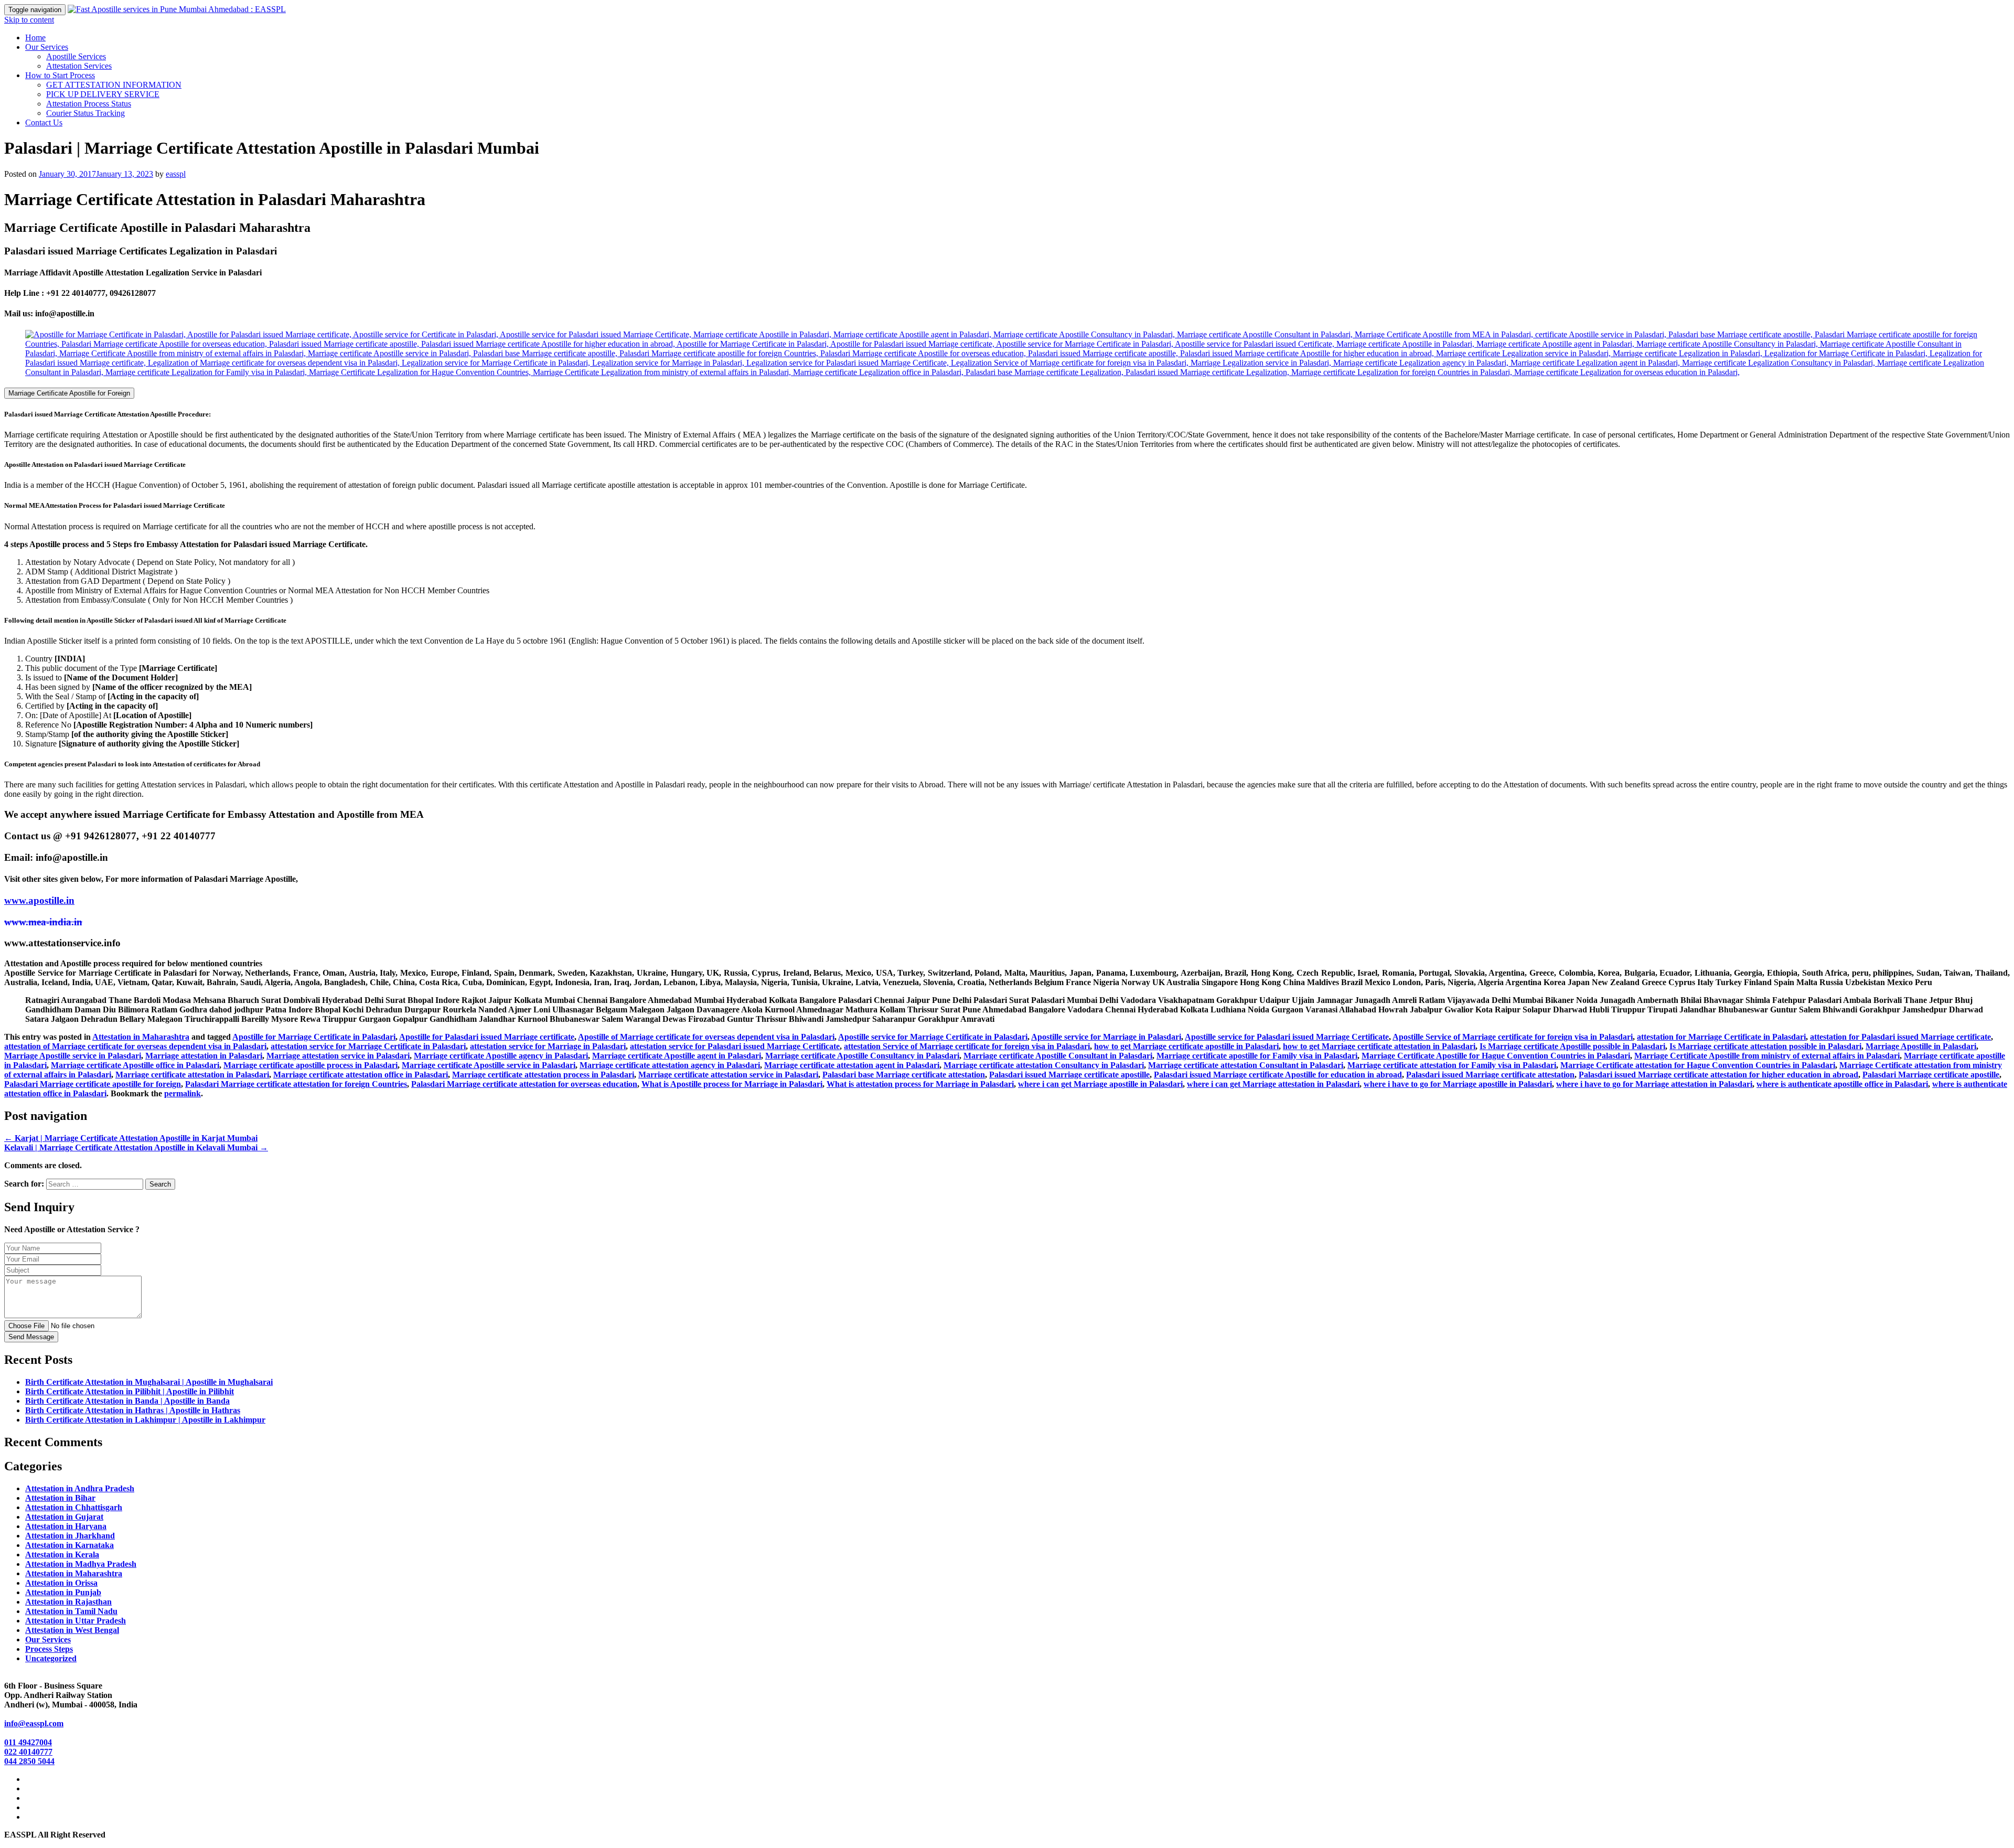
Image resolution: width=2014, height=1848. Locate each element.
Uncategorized (51, 1658)
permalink (183, 1093)
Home (35, 38)
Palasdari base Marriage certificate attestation (904, 1075)
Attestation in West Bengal (72, 1630)
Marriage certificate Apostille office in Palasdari (135, 1065)
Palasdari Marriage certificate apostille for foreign (93, 1084)
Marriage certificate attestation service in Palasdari (728, 1075)
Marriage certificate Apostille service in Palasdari (489, 1065)
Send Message (31, 1337)
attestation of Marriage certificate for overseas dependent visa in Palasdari (135, 1046)
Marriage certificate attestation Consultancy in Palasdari (1044, 1065)
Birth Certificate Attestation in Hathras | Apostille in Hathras (133, 1410)
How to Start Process (60, 75)
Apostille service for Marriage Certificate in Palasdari (933, 1037)
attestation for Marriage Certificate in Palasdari (1721, 1037)
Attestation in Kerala (62, 1555)
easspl (176, 174)
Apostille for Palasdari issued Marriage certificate (487, 1037)
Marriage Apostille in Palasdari (1921, 1046)
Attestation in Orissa (61, 1583)
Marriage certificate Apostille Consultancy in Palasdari (862, 1056)
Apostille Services (76, 56)
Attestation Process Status (89, 104)
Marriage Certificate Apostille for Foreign (69, 393)
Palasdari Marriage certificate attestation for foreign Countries (296, 1084)
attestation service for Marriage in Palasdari (548, 1046)
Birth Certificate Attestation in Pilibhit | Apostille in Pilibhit (130, 1391)
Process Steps (49, 1649)
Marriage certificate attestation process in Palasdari (543, 1075)
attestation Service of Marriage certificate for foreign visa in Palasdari (967, 1046)
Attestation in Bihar (60, 1498)
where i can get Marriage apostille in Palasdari (1100, 1084)
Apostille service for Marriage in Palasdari (1106, 1037)
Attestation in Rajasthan (68, 1602)
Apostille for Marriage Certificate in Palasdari (314, 1037)
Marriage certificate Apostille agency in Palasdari (501, 1056)
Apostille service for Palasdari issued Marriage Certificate (1287, 1037)
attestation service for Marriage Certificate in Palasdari (368, 1046)
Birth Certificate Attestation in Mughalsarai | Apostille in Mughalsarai (149, 1382)
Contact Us (44, 122)
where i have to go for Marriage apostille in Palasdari (1458, 1084)
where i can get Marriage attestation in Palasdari (1273, 1084)
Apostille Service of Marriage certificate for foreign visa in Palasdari (1513, 1037)
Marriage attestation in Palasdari (204, 1056)
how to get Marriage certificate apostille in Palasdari (1186, 1046)
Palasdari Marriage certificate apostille (1931, 1075)
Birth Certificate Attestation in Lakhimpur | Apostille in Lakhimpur (145, 1420)
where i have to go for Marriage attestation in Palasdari (1654, 1084)
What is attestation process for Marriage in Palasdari (920, 1084)
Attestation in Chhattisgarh (74, 1507)
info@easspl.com (34, 1723)
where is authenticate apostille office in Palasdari (1842, 1084)
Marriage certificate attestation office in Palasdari (361, 1075)
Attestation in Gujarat (64, 1517)
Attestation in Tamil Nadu (71, 1611)
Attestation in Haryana (66, 1526)
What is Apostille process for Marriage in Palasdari (732, 1084)
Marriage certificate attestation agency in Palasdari (670, 1065)
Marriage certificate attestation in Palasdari (192, 1075)
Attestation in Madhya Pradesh (81, 1564)
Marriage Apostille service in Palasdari (73, 1056)
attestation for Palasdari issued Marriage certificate (1900, 1037)
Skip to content (29, 20)
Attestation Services (79, 66)
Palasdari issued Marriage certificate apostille (1069, 1075)
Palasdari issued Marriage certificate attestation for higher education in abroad (1718, 1075)
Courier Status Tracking (85, 113)
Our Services (47, 47)
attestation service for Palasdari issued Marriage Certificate (735, 1046)
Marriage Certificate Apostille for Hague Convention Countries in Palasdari (1496, 1056)
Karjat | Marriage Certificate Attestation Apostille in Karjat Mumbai (131, 1138)
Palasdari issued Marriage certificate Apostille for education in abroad (1278, 1075)
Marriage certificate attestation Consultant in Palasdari (1246, 1065)
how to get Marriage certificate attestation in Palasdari (1379, 1046)
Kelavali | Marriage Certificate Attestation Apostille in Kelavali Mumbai (136, 1147)
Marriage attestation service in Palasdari (338, 1056)
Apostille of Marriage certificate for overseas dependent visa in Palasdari (706, 1037)
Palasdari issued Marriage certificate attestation (1490, 1075)
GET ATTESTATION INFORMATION (114, 85)
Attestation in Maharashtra (141, 1037)
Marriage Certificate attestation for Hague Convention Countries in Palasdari (1698, 1065)
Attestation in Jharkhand (70, 1536)
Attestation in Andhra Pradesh (80, 1488)
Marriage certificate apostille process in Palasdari (310, 1065)
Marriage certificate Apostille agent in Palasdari (677, 1056)
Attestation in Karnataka (69, 1545)
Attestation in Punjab (63, 1592)
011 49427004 (28, 1742)
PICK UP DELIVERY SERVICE (103, 94)
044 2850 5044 (29, 1761)
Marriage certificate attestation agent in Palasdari (852, 1065)
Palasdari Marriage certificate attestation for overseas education (524, 1084)
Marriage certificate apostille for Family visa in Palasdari (1257, 1056)
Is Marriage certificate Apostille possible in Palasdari (1572, 1046)
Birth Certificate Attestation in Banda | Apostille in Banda (127, 1401)
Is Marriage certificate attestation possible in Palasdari (1765, 1046)
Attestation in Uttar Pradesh (76, 1621)
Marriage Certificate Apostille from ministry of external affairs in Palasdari (1767, 1056)
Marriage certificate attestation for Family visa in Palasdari (1452, 1065)
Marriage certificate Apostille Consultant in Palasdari (1058, 1056)
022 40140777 (28, 1752)
